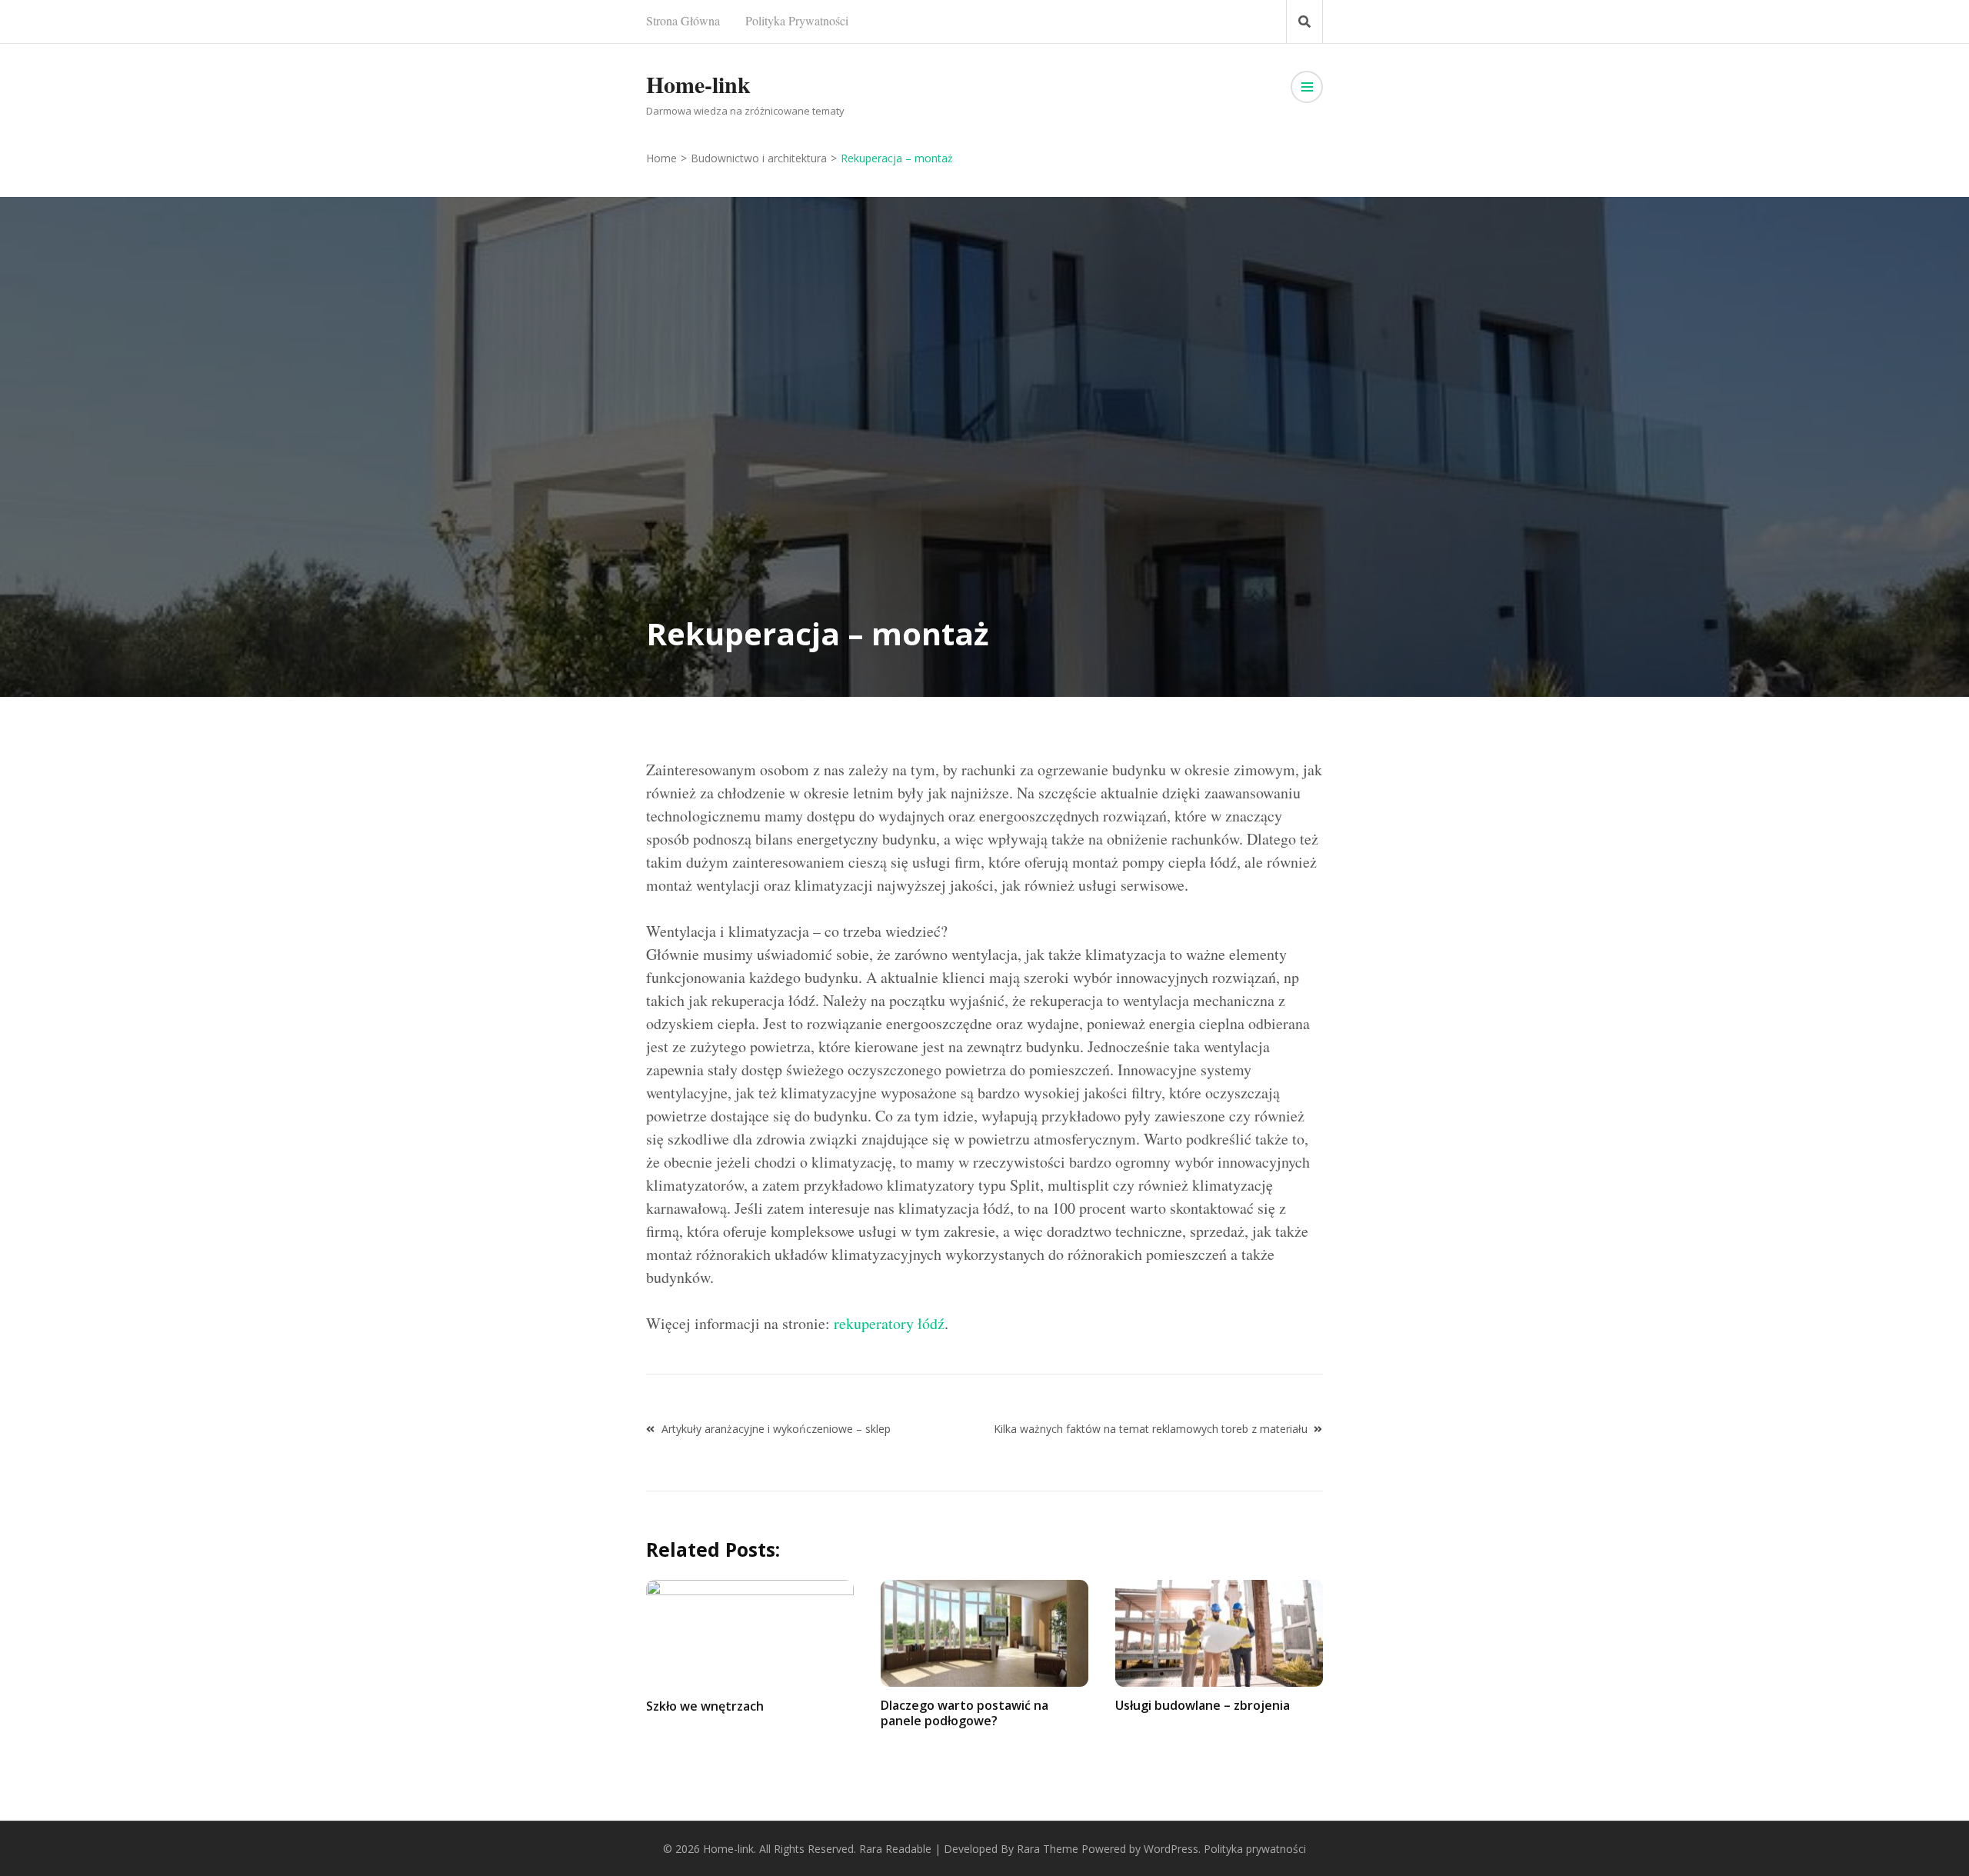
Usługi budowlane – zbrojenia (1203, 1705)
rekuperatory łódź (889, 1323)
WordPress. (1172, 1849)
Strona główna (683, 20)
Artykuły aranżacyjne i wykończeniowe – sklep (776, 1429)
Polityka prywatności (797, 20)
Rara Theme (1048, 1849)
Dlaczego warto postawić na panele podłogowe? (965, 1713)
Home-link (698, 84)
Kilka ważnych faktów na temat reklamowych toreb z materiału (1151, 1429)
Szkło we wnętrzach (705, 1706)
